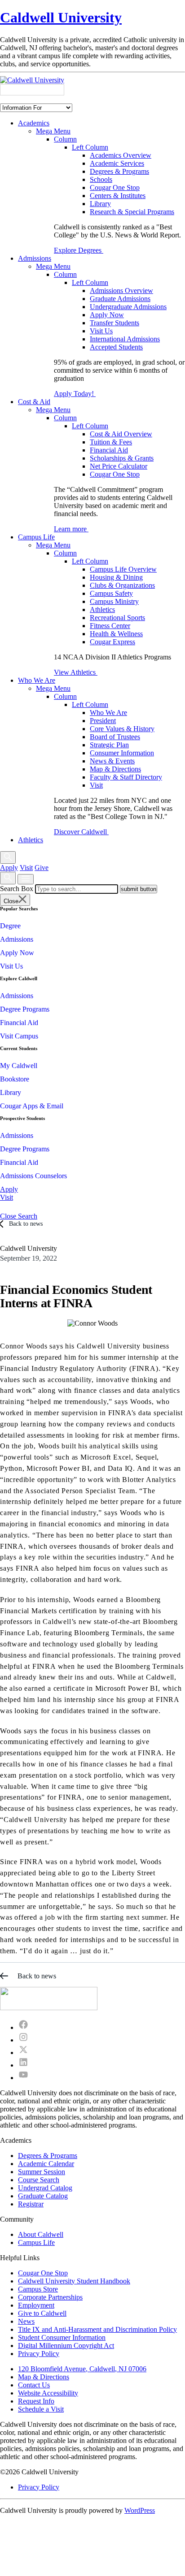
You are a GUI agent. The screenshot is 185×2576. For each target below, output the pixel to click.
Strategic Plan (109, 745)
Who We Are (37, 680)
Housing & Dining (116, 577)
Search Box (17, 889)
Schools (101, 179)
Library (100, 204)
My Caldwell (19, 1066)
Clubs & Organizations (122, 585)
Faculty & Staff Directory (126, 777)
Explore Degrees (79, 250)
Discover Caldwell (81, 832)
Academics (34, 123)
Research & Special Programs (132, 212)
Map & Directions (115, 769)
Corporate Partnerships (50, 2297)
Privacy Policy (39, 2354)
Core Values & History (122, 729)
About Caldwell (41, 2234)
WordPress (140, 2510)
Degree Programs (25, 1009)
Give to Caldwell (42, 2313)
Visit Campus (19, 1036)
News (26, 2321)
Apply (9, 868)
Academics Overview (121, 155)
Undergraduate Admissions (128, 307)
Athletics (102, 610)
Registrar (31, 2204)
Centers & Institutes (118, 196)
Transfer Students (115, 323)
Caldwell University (61, 17)
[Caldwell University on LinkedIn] (23, 2065)
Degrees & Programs (119, 171)
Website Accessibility (48, 2393)
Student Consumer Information (62, 2337)
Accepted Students (116, 347)
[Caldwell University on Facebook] (23, 2027)
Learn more (71, 529)
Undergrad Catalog (45, 2188)
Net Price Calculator (119, 466)
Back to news (26, 1224)
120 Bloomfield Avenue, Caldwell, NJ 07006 (82, 2369)
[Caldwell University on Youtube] (23, 2078)
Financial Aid (109, 450)
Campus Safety (111, 593)
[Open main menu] (26, 879)
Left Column (90, 147)
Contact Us (34, 2385)
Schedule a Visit (41, 2409)
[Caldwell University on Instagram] (23, 2040)
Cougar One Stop (115, 187)
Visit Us (101, 331)
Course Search (39, 2180)
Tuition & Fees (111, 442)
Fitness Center (110, 626)
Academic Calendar (46, 2164)
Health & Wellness (116, 634)
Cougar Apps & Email (32, 1106)
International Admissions (125, 339)
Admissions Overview (121, 291)
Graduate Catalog (43, 2196)
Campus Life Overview (123, 569)
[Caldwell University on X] (23, 2053)
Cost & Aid (34, 402)
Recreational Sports (117, 618)
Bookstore (15, 1079)
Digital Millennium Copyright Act (66, 2346)
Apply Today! (75, 394)
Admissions (35, 258)
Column (65, 139)
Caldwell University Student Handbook (74, 2281)
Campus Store (38, 2289)
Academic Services (117, 163)
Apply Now (107, 315)
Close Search (19, 1216)
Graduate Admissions (120, 299)
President (103, 721)
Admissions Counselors (33, 1176)
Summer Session (42, 2172)
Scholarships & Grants (122, 458)
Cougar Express (112, 642)
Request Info (36, 2401)
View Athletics (76, 672)
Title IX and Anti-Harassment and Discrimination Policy (97, 2329)
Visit (96, 785)
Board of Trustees (115, 737)
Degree (10, 926)
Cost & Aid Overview (121, 434)
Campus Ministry (114, 601)
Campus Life (36, 537)
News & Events (112, 761)
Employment (36, 2305)
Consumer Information (122, 753)
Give (42, 868)
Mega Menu (53, 131)
